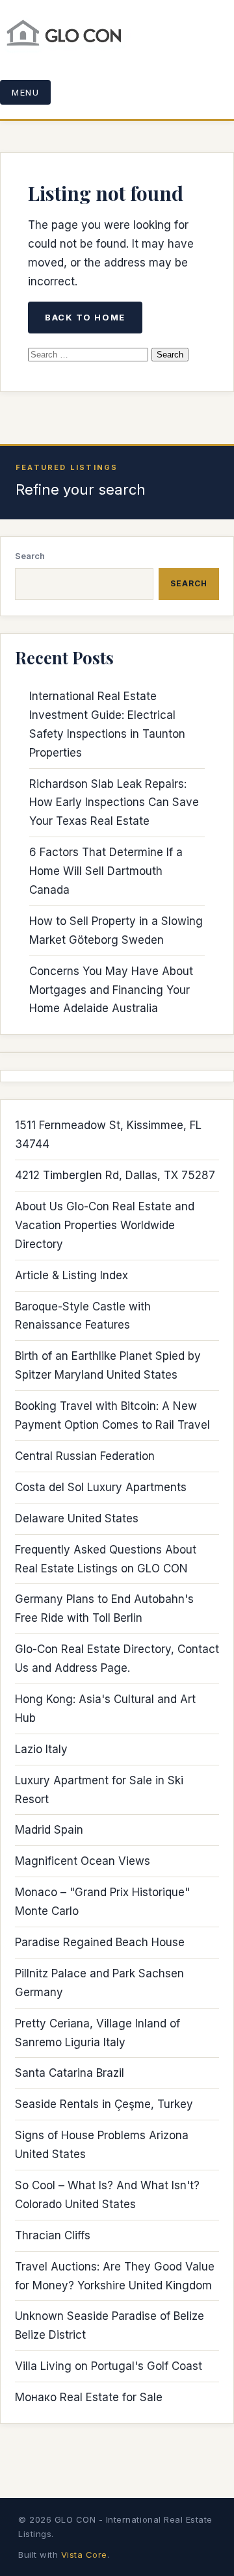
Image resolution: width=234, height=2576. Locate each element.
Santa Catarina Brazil (70, 2073)
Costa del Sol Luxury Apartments (101, 1487)
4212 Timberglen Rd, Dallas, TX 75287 (115, 1175)
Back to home (85, 317)
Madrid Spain (49, 1830)
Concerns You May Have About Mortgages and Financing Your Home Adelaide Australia (111, 990)
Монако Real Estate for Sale (89, 2397)
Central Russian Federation (85, 1456)
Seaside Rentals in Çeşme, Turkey (104, 2104)
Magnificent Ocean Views (83, 1861)
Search (30, 556)
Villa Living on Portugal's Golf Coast (109, 2366)
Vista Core (84, 2555)
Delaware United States (77, 1518)
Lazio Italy (41, 1749)
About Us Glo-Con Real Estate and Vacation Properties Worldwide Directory (105, 1225)
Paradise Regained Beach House (100, 1942)
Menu (25, 92)
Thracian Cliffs (53, 2235)
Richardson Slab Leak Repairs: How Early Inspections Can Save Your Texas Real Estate (114, 803)
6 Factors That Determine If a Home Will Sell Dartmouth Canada (106, 871)
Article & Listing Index (71, 1275)
